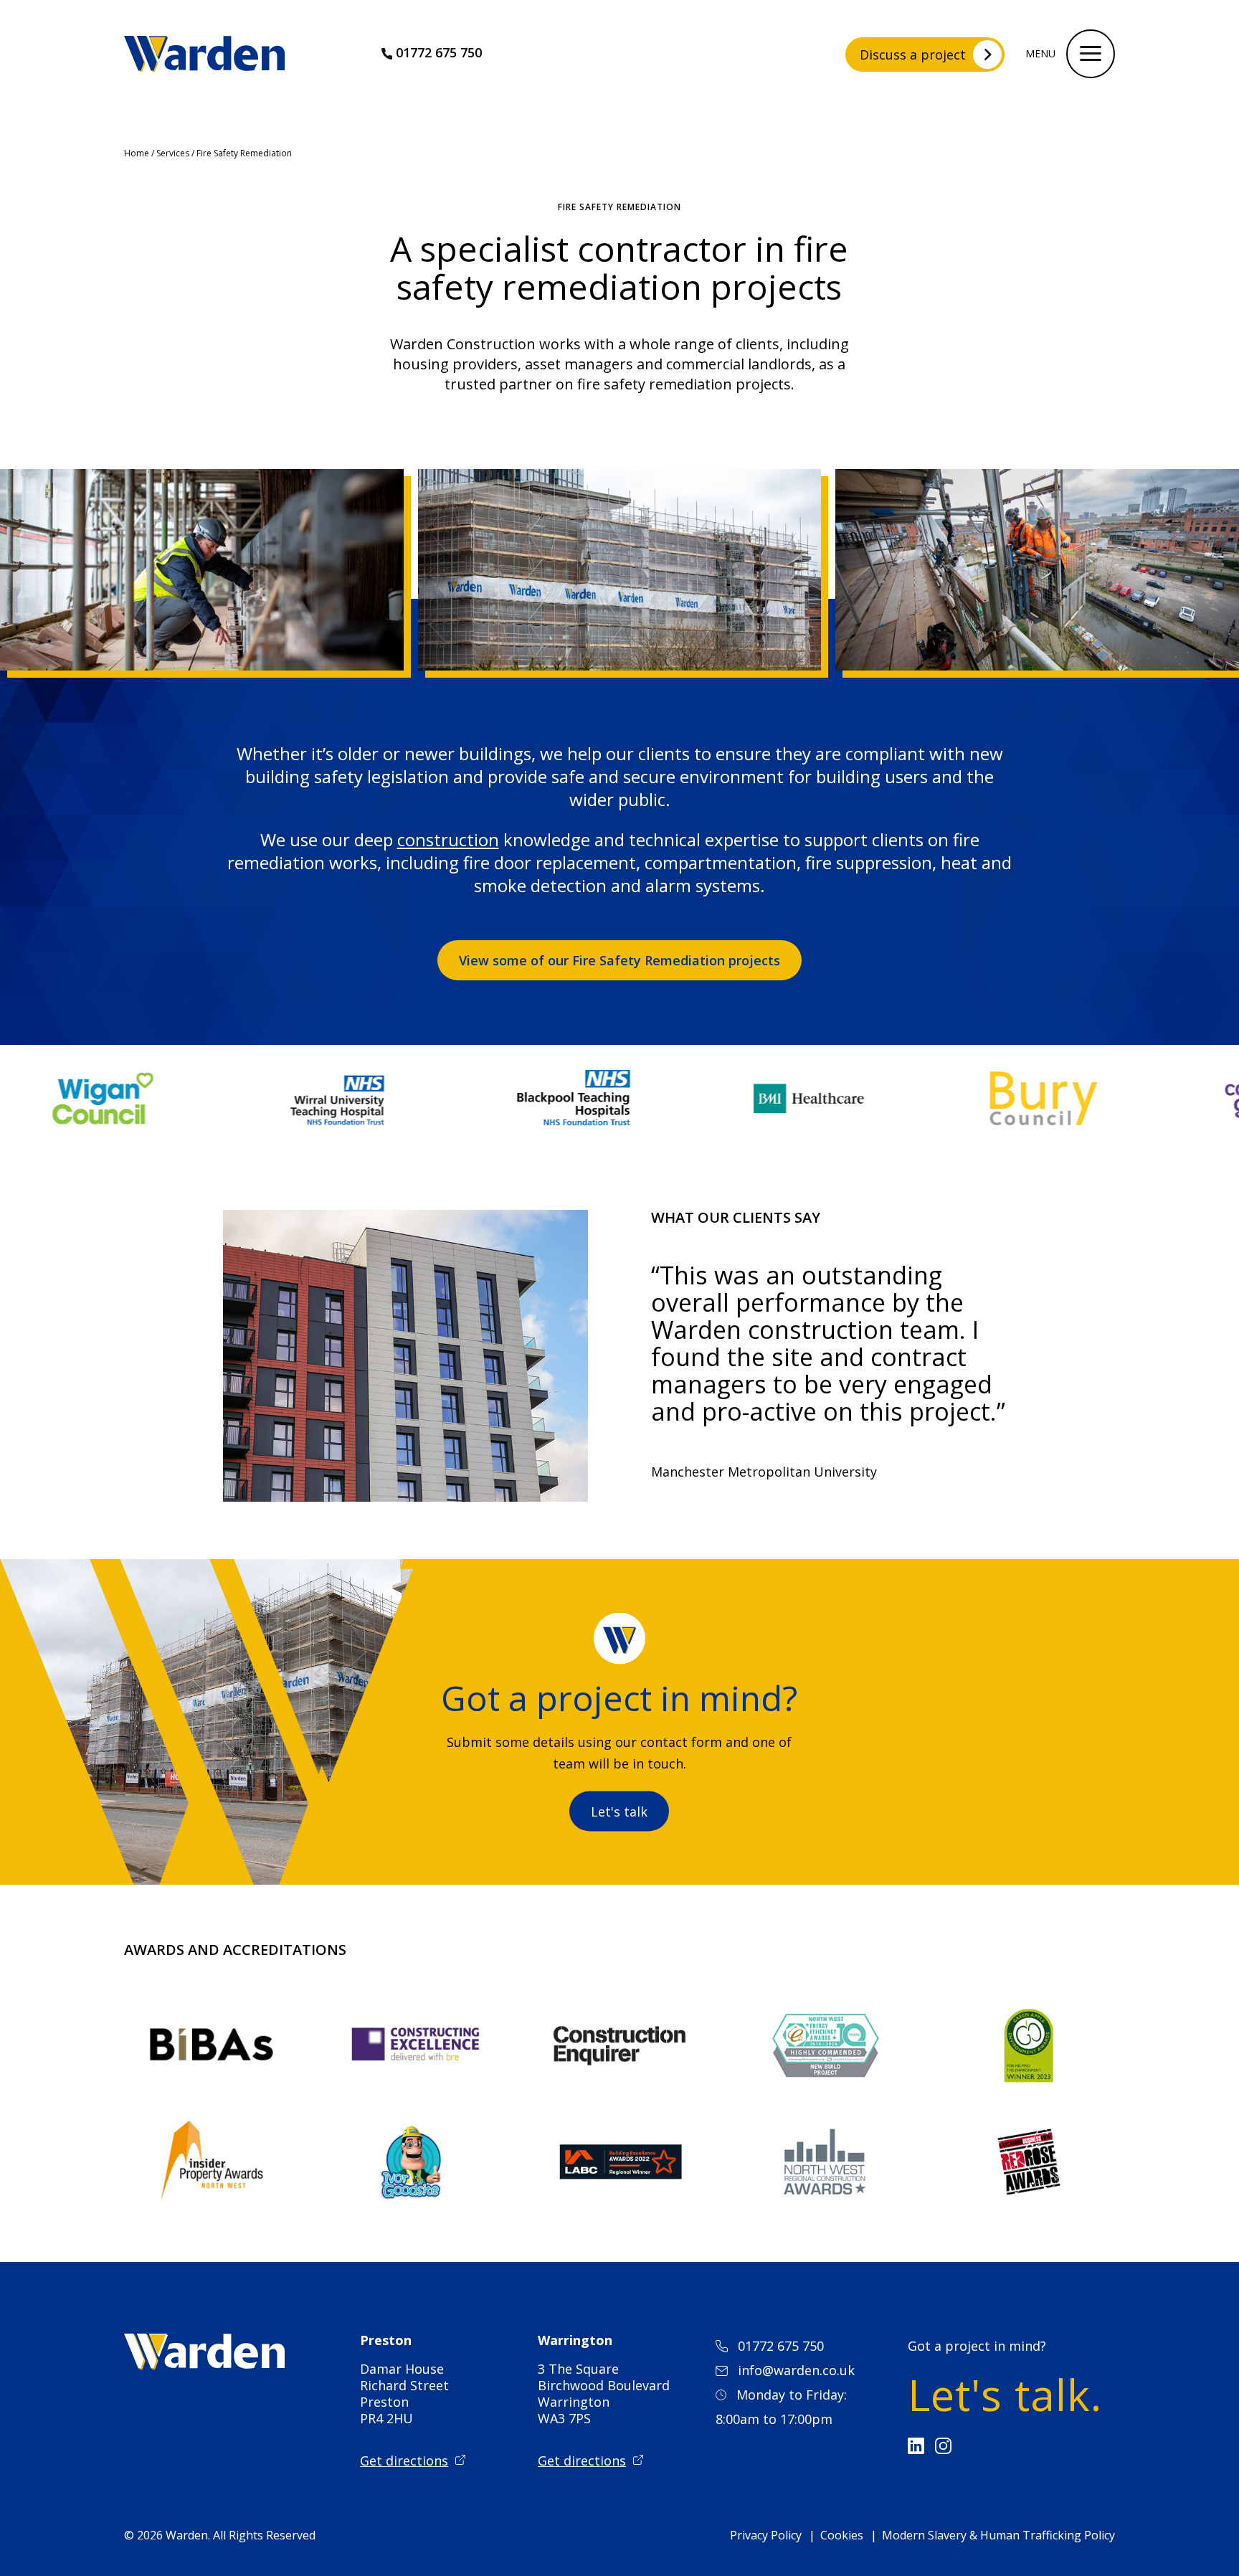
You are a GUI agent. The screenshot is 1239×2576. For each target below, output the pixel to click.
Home (137, 153)
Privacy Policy (766, 2535)
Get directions (404, 2461)
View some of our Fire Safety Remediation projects (619, 960)
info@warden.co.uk (796, 2370)
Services (173, 153)
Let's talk (619, 1812)
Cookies (842, 2535)
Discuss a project (913, 55)
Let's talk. (1005, 2395)
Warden (187, 2535)
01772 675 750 (439, 52)
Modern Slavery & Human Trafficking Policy (998, 2535)
